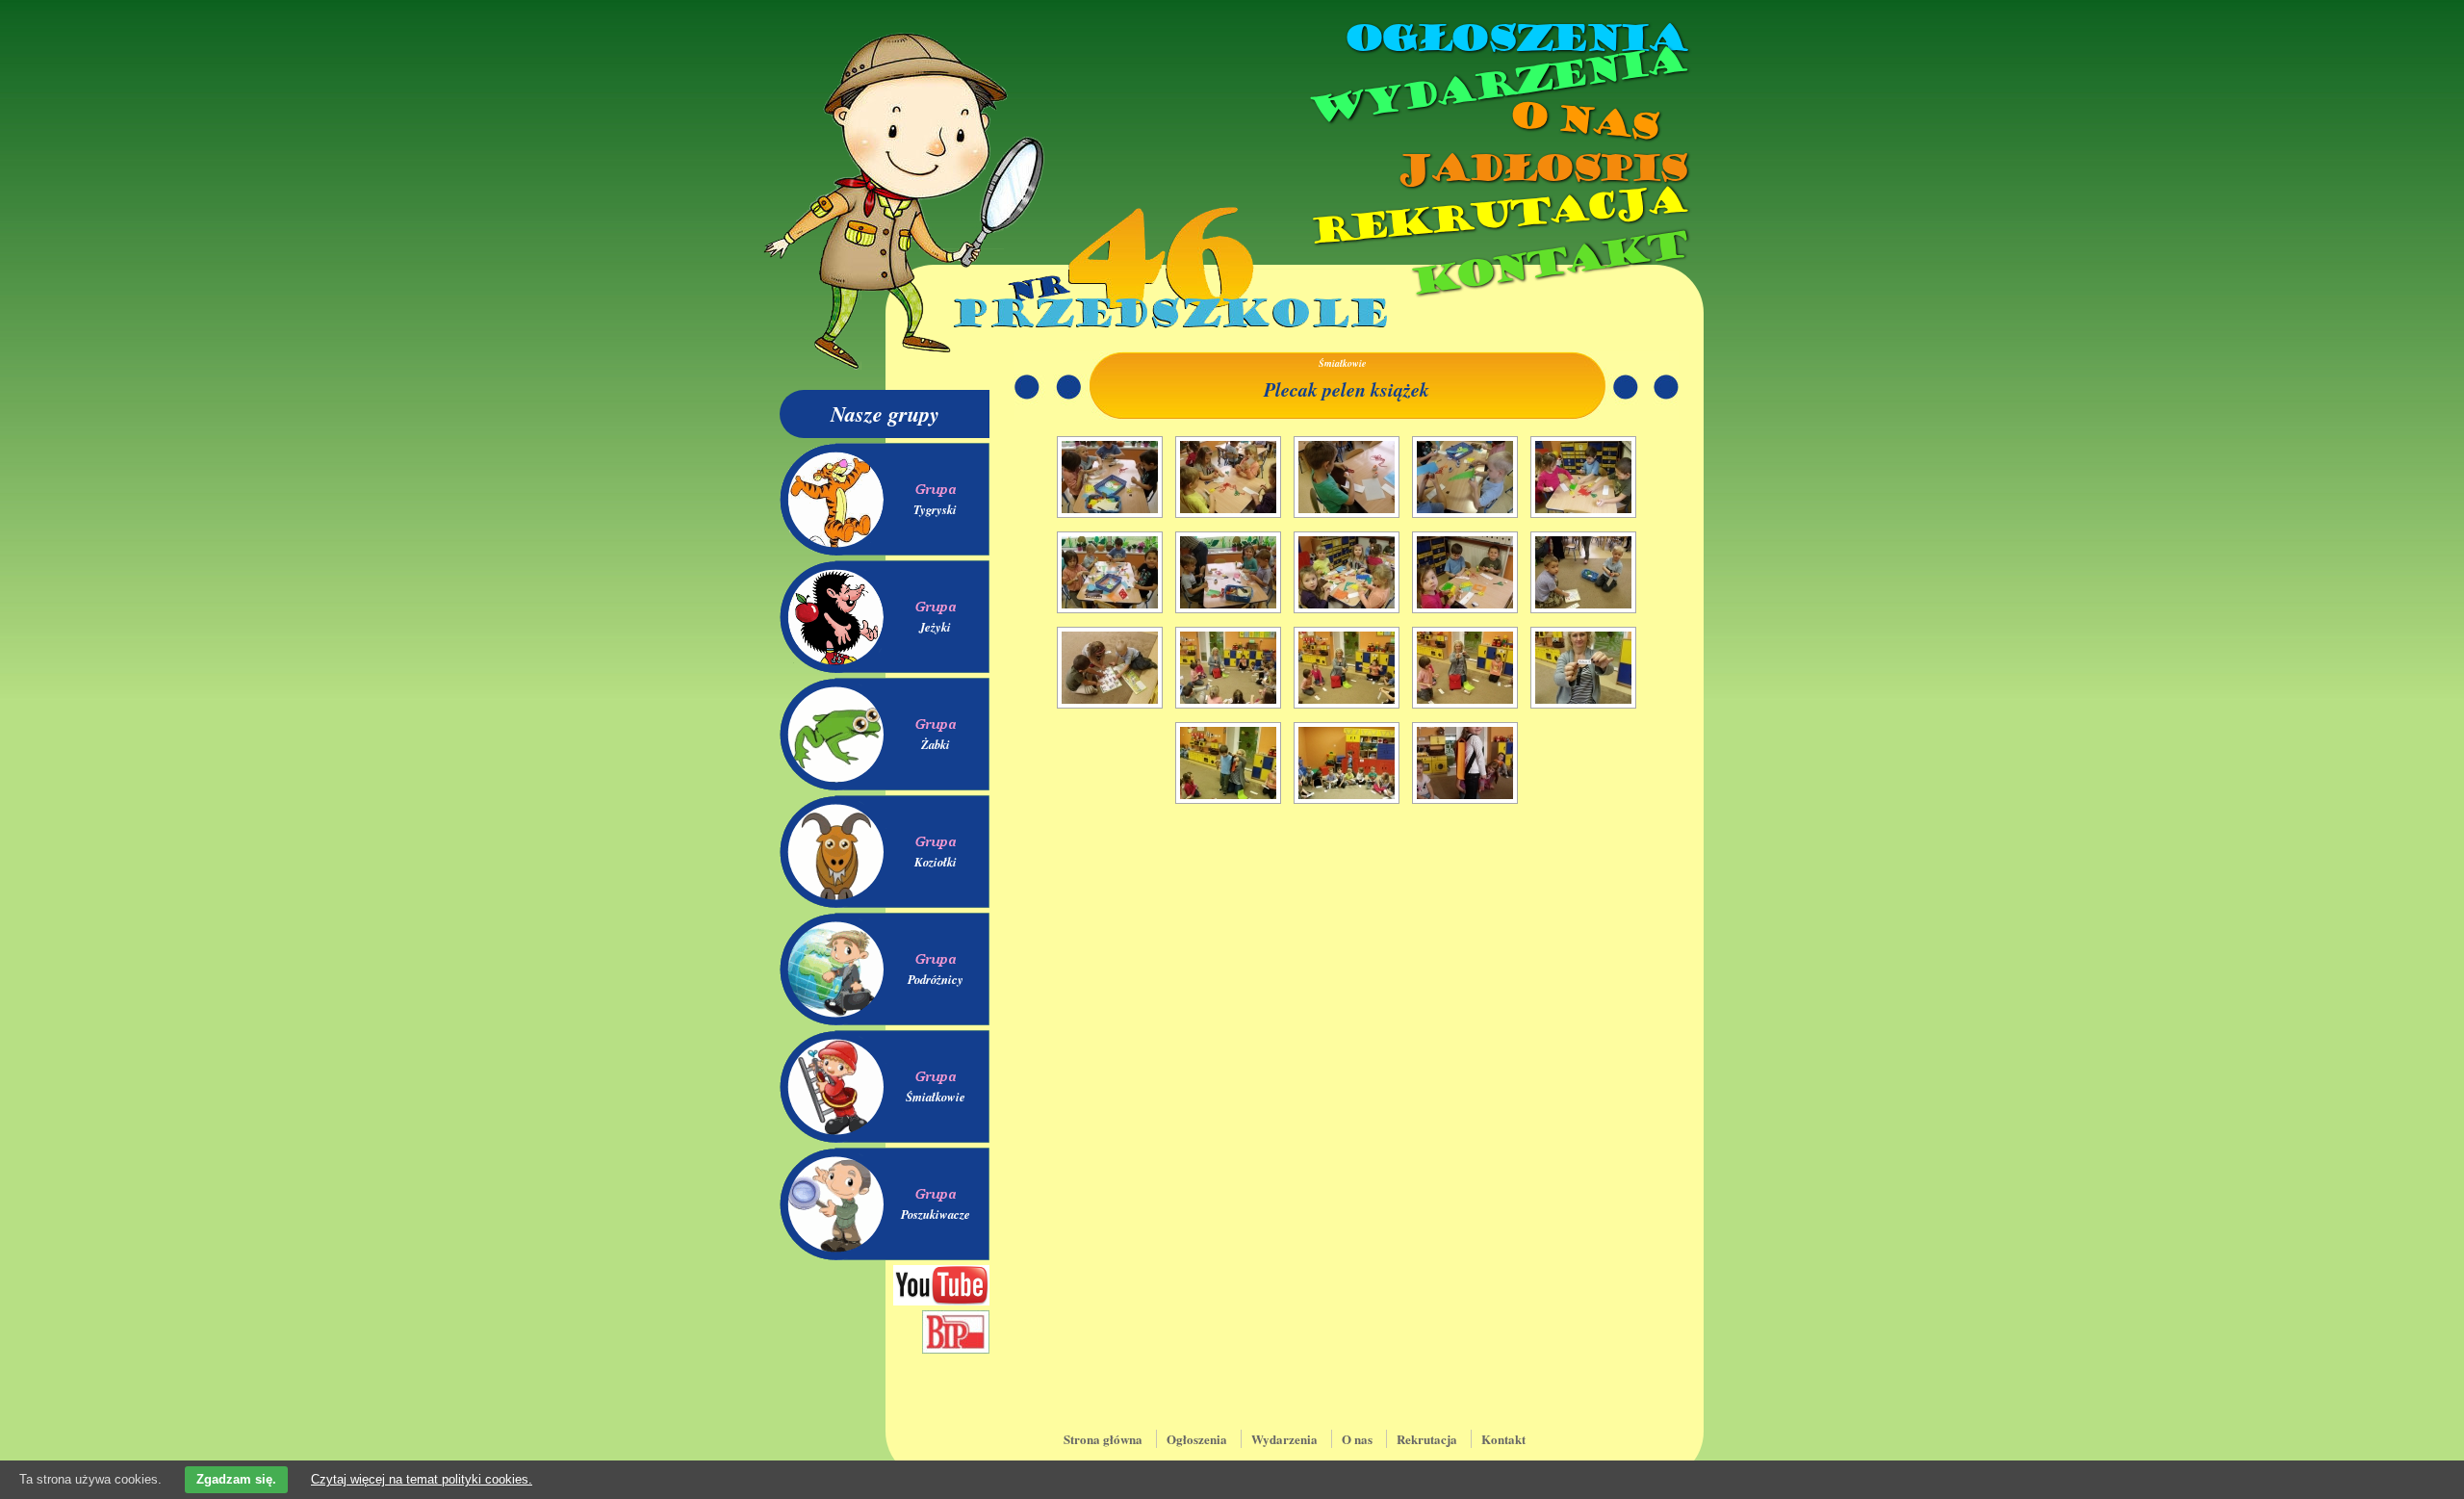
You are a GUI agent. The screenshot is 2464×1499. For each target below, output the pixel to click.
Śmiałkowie (936, 1097)
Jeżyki (935, 627)
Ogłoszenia (1514, 39)
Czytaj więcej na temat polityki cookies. (422, 1479)
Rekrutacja (1497, 216)
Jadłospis (1540, 168)
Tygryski (935, 509)
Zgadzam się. (236, 1479)
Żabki (936, 744)
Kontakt (1547, 263)
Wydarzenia (1496, 86)
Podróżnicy (936, 979)
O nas (1582, 121)
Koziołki (936, 862)
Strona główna (1103, 1439)
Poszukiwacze (936, 1214)
